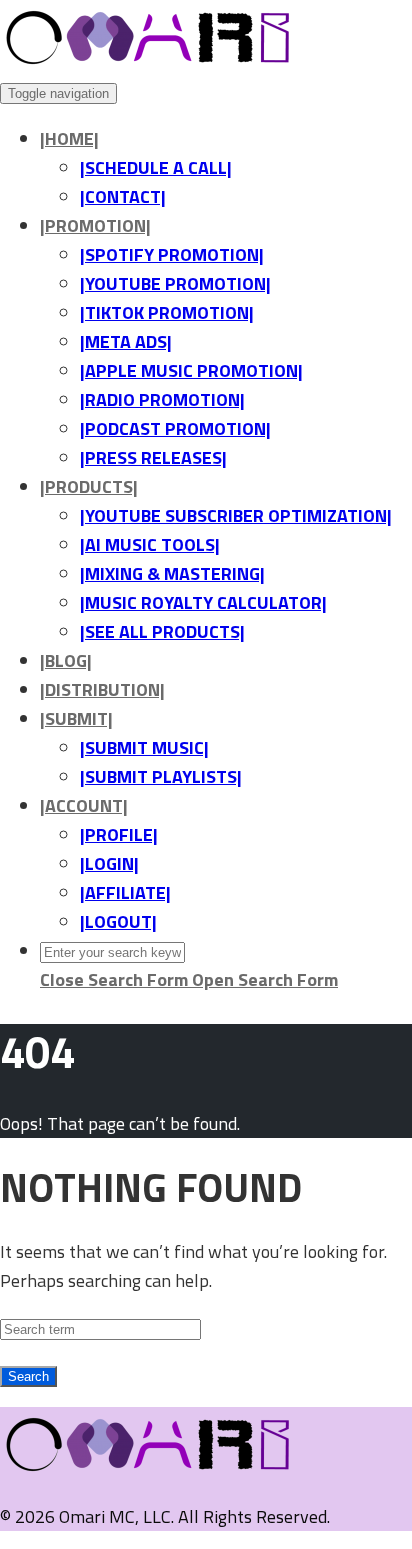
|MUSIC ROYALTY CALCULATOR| (203, 602)
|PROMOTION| (95, 225)
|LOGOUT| (118, 921)
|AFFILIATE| (125, 892)
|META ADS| (126, 341)
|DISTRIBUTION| (102, 689)
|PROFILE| (119, 834)
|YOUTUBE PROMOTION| (175, 283)
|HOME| (69, 138)
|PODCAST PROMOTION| (175, 428)
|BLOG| (66, 660)
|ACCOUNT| (84, 805)
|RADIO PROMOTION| (162, 399)
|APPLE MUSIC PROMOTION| (191, 370)
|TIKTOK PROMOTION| (167, 312)
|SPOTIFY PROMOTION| (172, 254)
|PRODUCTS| (89, 486)
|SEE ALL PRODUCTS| (162, 631)
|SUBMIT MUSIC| (144, 747)
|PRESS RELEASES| (153, 457)
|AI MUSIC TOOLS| (150, 544)
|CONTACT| (123, 196)
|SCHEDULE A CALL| (156, 167)
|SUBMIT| (76, 718)
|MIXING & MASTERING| (172, 573)
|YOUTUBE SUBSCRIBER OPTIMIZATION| (236, 515)
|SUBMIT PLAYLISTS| (161, 776)
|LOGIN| (109, 863)
